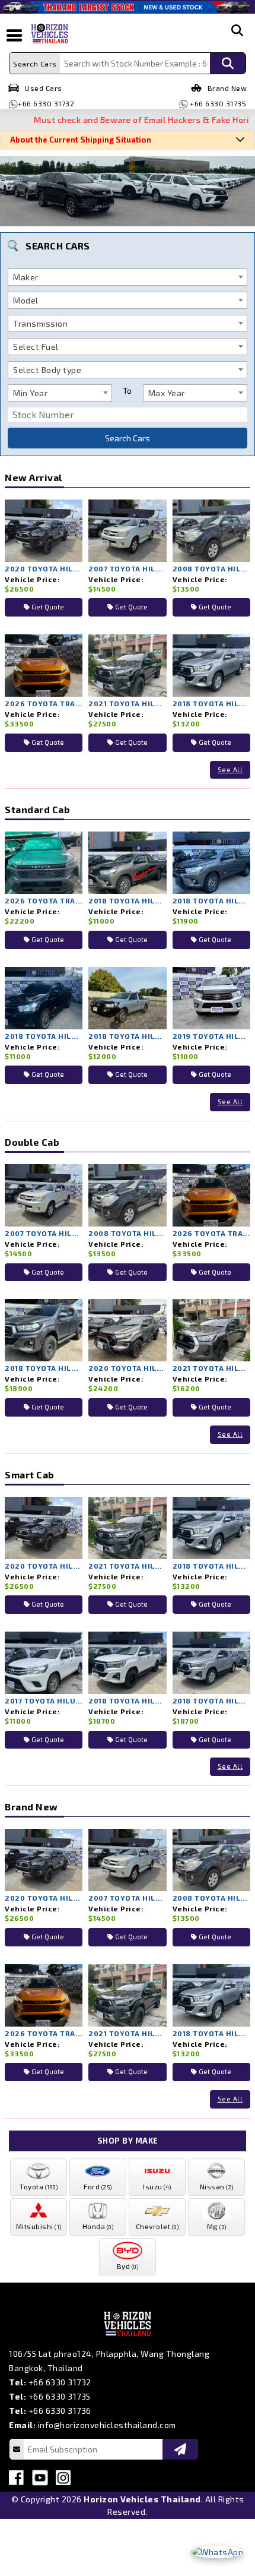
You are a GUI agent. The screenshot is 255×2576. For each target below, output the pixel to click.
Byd (128, 2266)
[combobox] (128, 277)
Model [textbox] (26, 300)
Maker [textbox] (26, 277)
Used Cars (44, 88)
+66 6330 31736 (60, 2411)
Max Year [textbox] (167, 393)
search (237, 40)
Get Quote (47, 607)
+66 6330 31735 (217, 103)
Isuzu (157, 2186)
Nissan (217, 2186)
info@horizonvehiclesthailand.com (107, 2425)
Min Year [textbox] (30, 393)
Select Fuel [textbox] (36, 347)
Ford (98, 2186)
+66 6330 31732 (46, 103)
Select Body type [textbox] (47, 370)
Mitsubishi (39, 2226)
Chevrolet (157, 2226)
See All (230, 769)
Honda (98, 2226)
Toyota (39, 2186)
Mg (217, 2226)
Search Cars (128, 438)
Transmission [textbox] (40, 323)
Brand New (227, 88)
